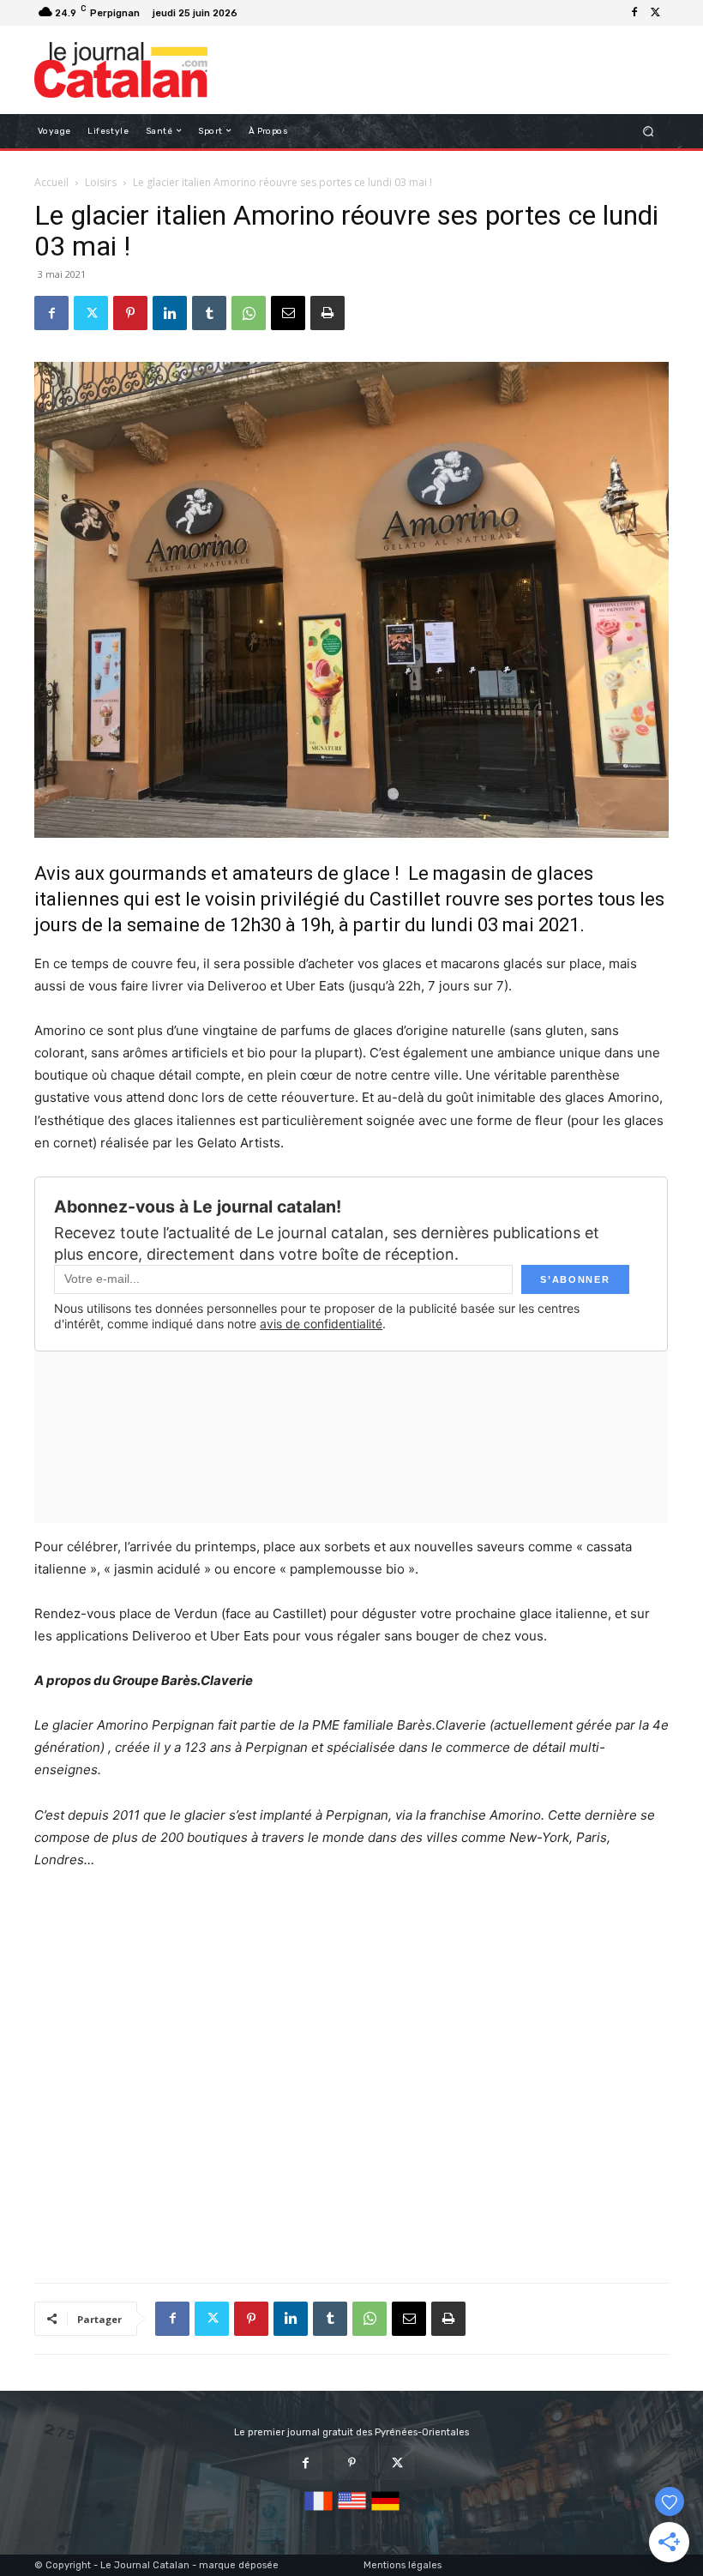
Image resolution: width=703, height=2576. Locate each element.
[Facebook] (634, 13)
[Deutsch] (385, 2511)
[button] (649, 131)
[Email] (288, 313)
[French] (318, 2511)
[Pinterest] (130, 313)
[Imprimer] (327, 313)
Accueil (51, 182)
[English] (352, 2511)
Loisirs (101, 182)
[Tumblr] (209, 313)
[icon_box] (252, 15)
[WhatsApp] (249, 313)
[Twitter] (655, 13)
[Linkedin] (170, 313)
